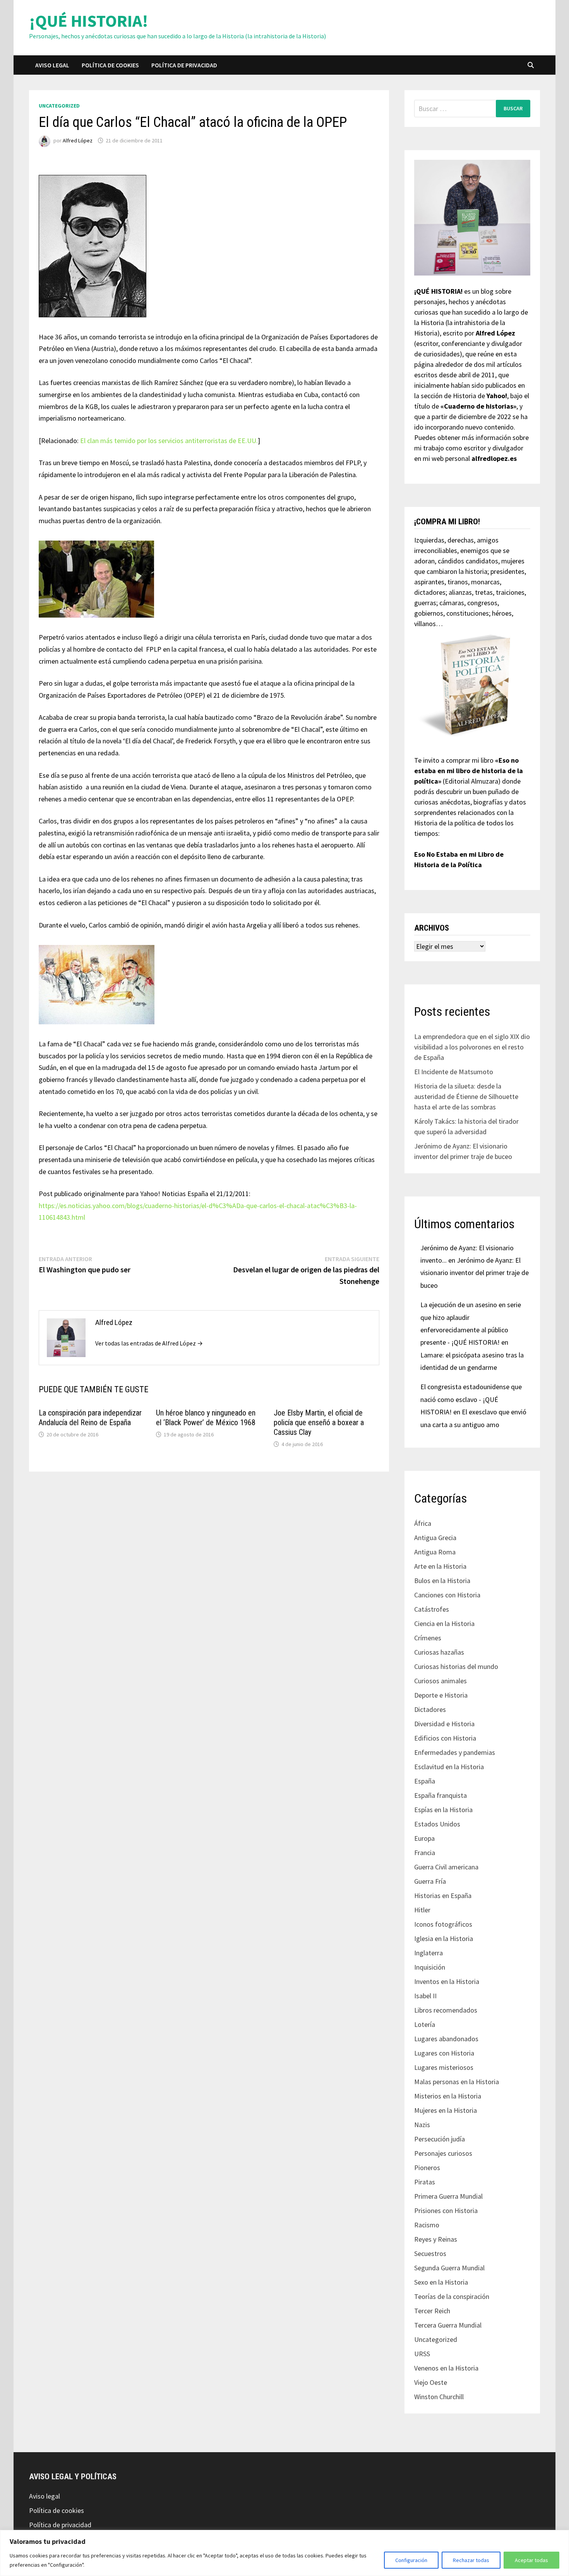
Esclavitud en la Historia (449, 1767)
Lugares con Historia (444, 2053)
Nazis (422, 2125)
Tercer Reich (432, 2311)
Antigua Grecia (435, 1538)
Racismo (427, 2225)
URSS (422, 2354)
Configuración (411, 2560)
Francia (425, 1853)
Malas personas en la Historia (457, 2082)
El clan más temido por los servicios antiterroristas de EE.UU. (169, 441)
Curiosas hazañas (439, 1652)
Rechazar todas (471, 2560)
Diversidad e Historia (444, 1724)
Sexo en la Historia (441, 2282)
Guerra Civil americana (446, 1867)
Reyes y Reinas (436, 2239)
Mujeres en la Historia (446, 2110)
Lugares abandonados (446, 2039)
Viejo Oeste (431, 2382)
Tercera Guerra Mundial (448, 2325)
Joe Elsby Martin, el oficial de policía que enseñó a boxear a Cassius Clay (319, 1422)
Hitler (422, 1910)
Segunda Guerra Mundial (449, 2268)
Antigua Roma (435, 1552)
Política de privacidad (184, 65)
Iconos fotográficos (443, 1924)
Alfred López (78, 140)
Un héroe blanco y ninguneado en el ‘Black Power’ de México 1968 (206, 1418)
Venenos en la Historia (446, 2368)
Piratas (425, 2182)
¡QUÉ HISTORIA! (89, 21)
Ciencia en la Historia (444, 1623)
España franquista (440, 1795)
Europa (424, 1838)
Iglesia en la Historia (444, 1938)
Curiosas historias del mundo (456, 1666)
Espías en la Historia (443, 1810)
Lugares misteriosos (444, 2067)
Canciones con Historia (447, 1595)
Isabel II (425, 1996)
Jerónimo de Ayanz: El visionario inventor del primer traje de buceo (475, 1273)
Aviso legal (52, 65)
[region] (284, 2553)
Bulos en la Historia (442, 1581)
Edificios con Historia (445, 1738)
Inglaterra (428, 1953)
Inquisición (430, 1967)
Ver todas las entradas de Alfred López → (149, 1343)
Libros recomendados (446, 2010)
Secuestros (430, 2253)
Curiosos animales (440, 1681)
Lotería (425, 2024)
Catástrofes (432, 1609)
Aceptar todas (531, 2560)
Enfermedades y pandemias (455, 1752)
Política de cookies (110, 65)
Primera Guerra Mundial (448, 2196)
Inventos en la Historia (447, 1981)
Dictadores (430, 1709)
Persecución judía (440, 2139)
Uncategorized (59, 106)
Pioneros (427, 2168)
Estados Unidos (437, 1824)
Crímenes (428, 1638)
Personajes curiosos (443, 2153)
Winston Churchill (439, 2397)
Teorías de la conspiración (452, 2296)
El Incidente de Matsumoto (454, 1072)
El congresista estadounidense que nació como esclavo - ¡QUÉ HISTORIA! (471, 1399)
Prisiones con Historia (446, 2211)
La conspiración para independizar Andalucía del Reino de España (90, 1418)
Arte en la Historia (440, 1566)
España (425, 1781)
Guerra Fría (430, 1881)
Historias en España (443, 1896)
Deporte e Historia (441, 1695)
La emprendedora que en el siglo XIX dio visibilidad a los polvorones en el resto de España (472, 1047)
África (423, 1523)
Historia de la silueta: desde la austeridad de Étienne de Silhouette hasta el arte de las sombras (466, 1096)
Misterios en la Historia (448, 2096)
